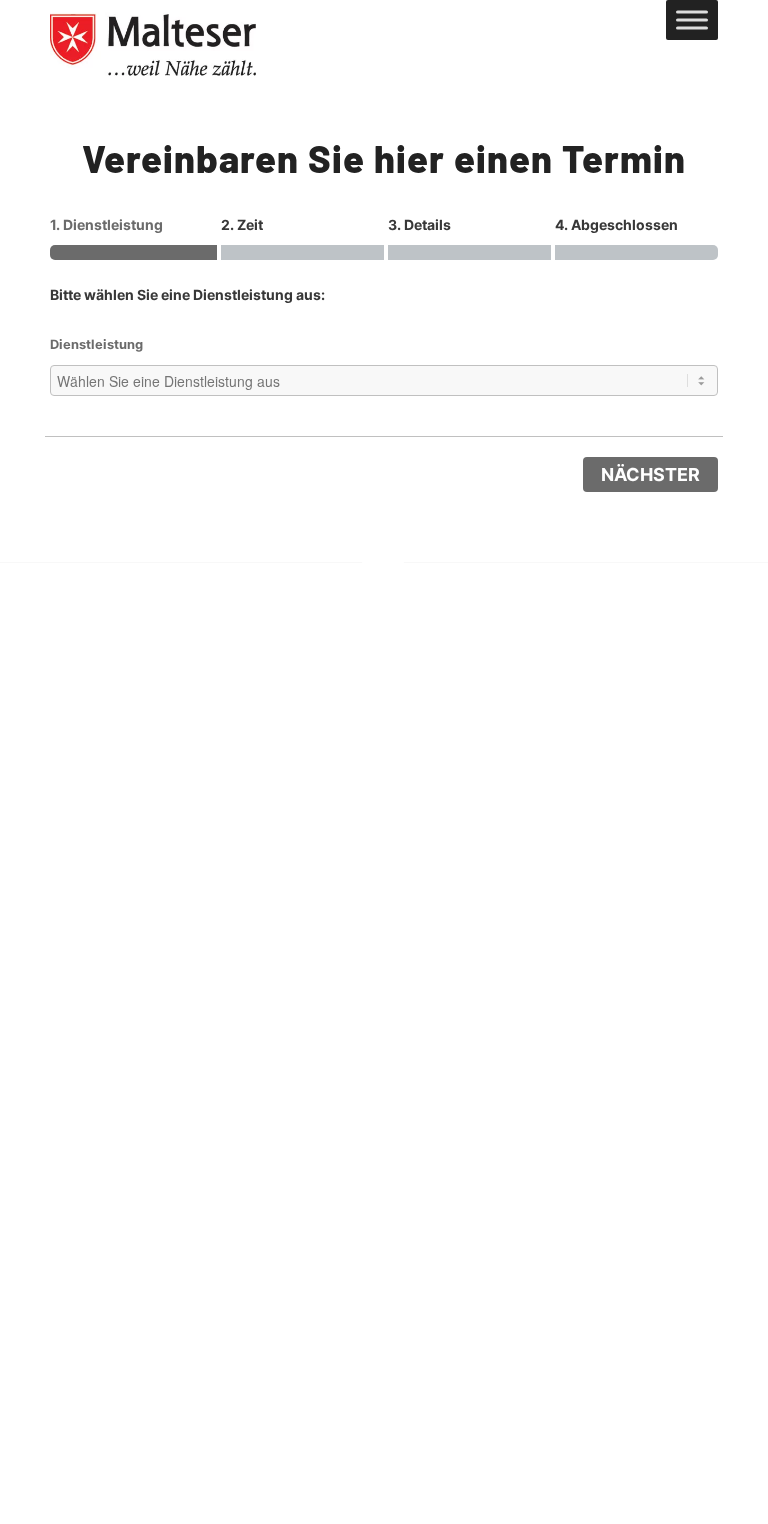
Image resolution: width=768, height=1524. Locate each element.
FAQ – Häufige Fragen (611, 860)
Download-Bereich (595, 938)
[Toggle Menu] (692, 19)
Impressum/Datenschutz (619, 821)
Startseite (560, 783)
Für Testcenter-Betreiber (618, 899)
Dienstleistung (96, 344)
